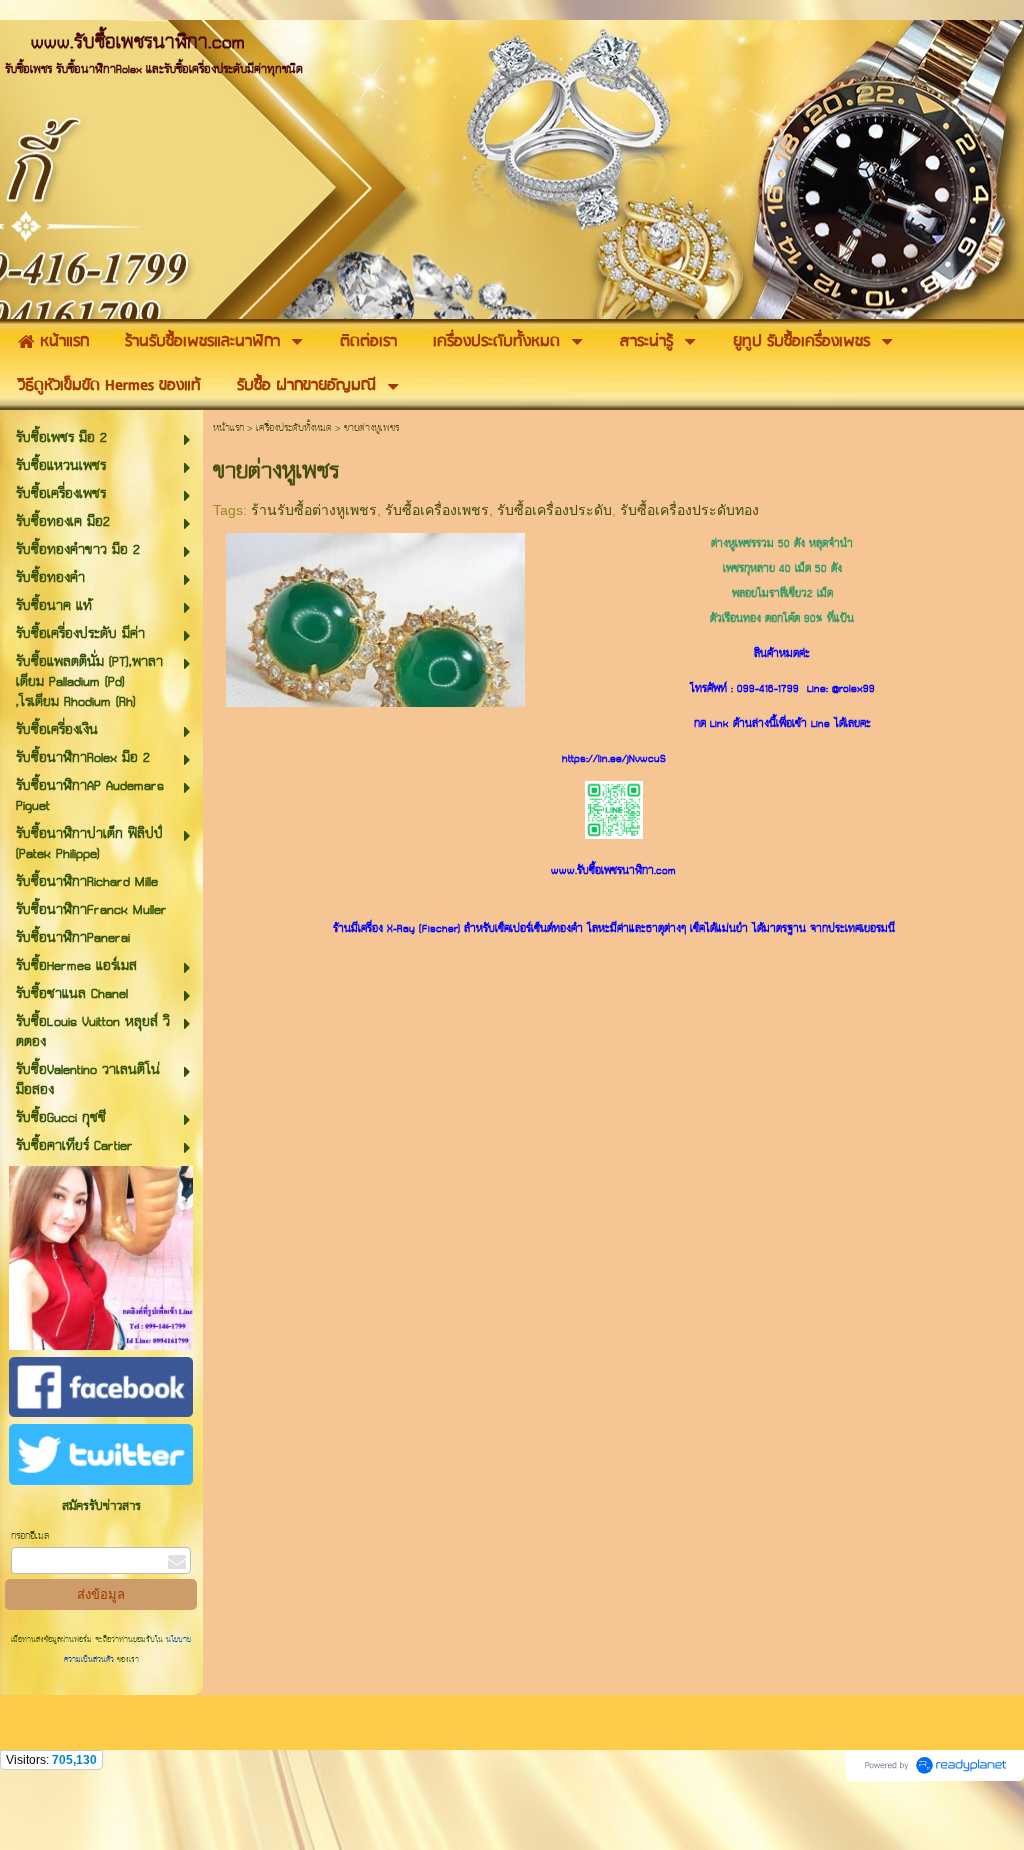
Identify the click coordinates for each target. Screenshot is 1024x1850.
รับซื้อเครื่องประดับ (554, 510)
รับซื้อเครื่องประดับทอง (689, 510)
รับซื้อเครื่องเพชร (437, 510)
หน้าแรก (228, 428)
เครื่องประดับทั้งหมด (294, 428)
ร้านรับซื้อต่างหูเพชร (314, 510)
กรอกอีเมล (30, 1536)
